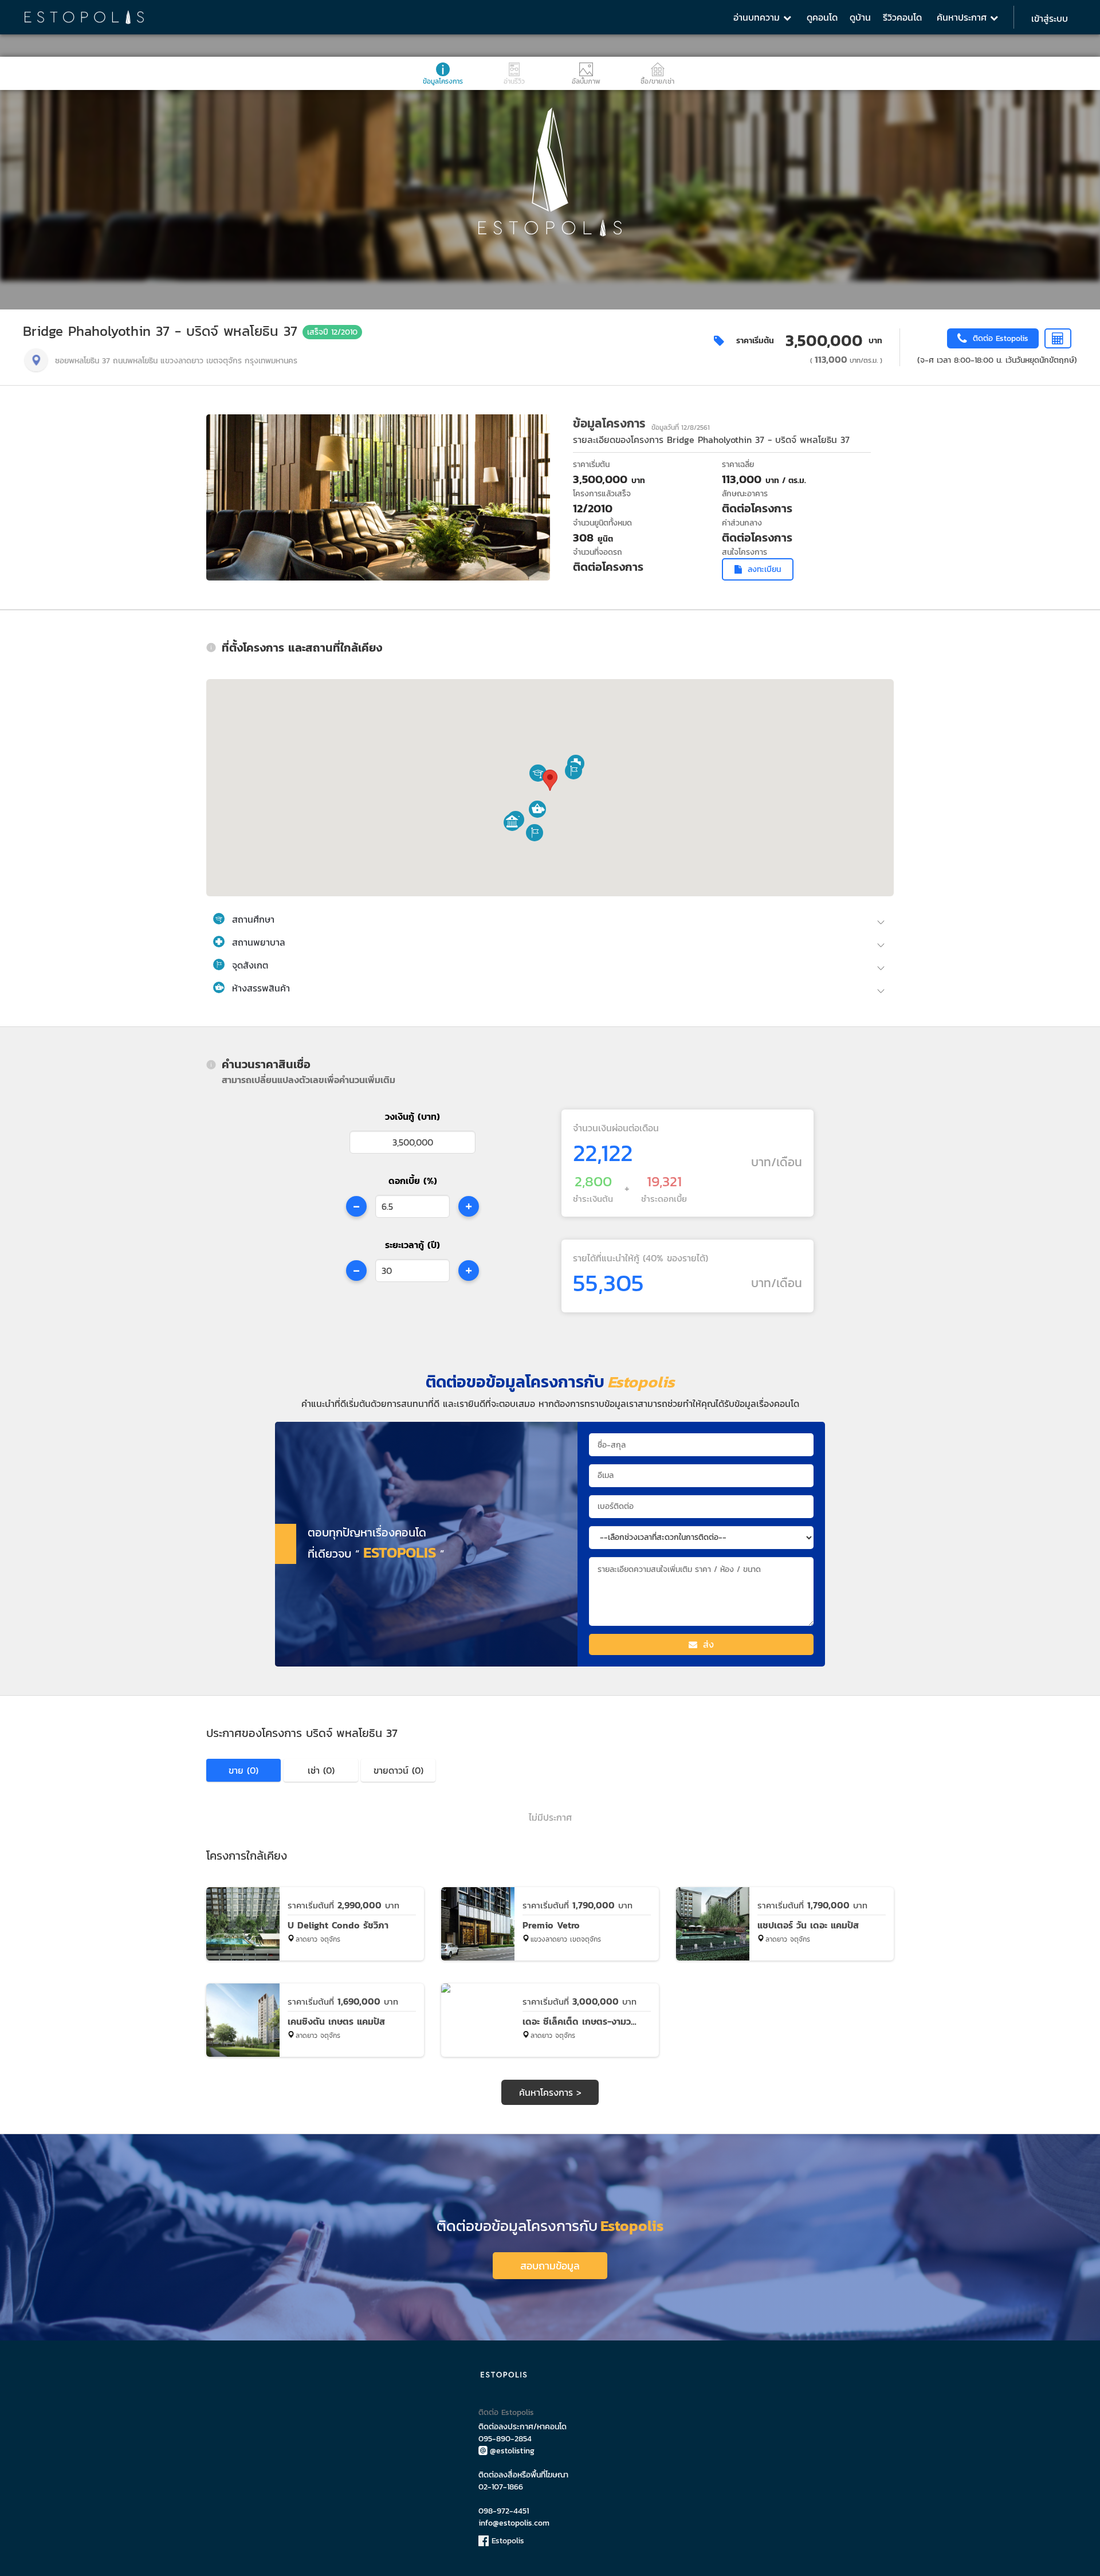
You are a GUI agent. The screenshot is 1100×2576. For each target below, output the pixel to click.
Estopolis (506, 2541)
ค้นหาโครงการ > (550, 2092)
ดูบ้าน (860, 17)
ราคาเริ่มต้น (755, 341)
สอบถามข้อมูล (550, 2266)
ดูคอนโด (822, 17)
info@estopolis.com (514, 2523)
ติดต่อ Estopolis (506, 2412)
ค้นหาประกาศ (963, 17)
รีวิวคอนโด (902, 17)
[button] (538, 773)
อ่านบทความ (758, 17)
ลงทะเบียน (764, 569)
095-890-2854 (505, 2439)
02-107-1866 (501, 2487)
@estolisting (512, 2451)
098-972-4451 (504, 2511)
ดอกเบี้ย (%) (413, 1181)
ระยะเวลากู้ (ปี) (412, 1245)
